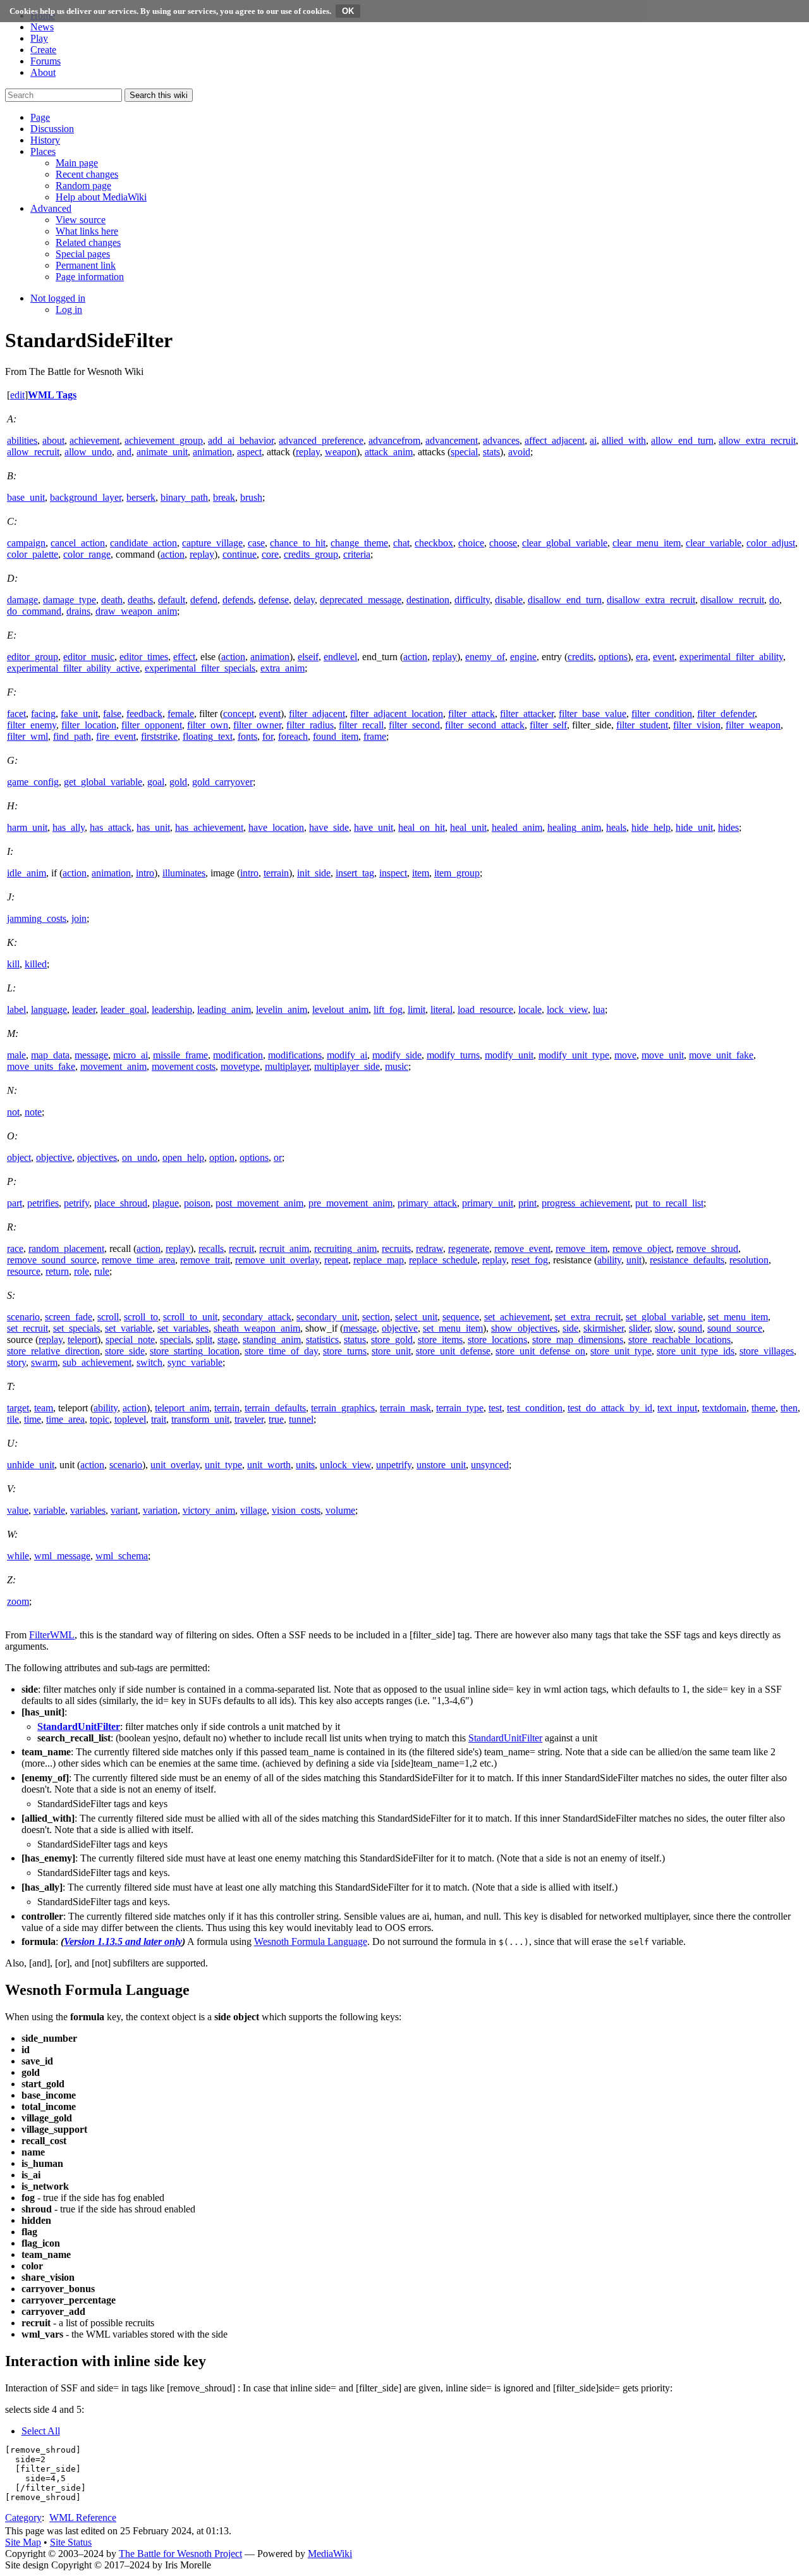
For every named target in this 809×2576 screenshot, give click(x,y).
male (16, 1055)
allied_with (624, 440)
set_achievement (517, 1317)
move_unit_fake (721, 1055)
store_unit (391, 1351)
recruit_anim (284, 1248)
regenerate (469, 1248)
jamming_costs (37, 918)
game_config (33, 782)
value (18, 1510)
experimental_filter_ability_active (73, 668)
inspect (393, 873)
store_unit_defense (453, 1351)
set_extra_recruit (588, 1317)
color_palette (33, 554)
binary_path (184, 497)
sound (690, 1328)
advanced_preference (321, 440)
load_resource (485, 1009)
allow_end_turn (682, 440)
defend (204, 600)
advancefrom (394, 440)
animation (212, 452)
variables (88, 1510)
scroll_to (141, 1317)
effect (184, 657)
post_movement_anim (259, 1203)
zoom (18, 1601)
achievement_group (164, 440)
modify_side (397, 1055)
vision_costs (296, 1510)
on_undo (140, 1157)
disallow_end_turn (565, 600)
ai (593, 440)
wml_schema (122, 1556)
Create (43, 50)
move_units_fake (41, 1066)
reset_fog (530, 1260)
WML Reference (83, 2518)
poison (197, 1203)
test (495, 1408)
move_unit (663, 1055)
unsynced (490, 1465)
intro (145, 873)
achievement (94, 440)
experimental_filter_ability (731, 657)
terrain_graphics (343, 1408)
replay (308, 452)
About (43, 72)
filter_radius (310, 725)
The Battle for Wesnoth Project (180, 2554)
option (222, 1157)
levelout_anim (340, 1009)
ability (609, 1260)
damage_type (70, 600)
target (18, 1408)
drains (78, 611)
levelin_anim (282, 1009)
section (376, 1317)
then (789, 1408)
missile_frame (180, 1055)
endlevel (340, 657)
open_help (183, 1157)
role (82, 1271)
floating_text (208, 736)
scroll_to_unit (190, 1317)
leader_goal (124, 1009)
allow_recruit (33, 452)
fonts (247, 736)
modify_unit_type (574, 1055)
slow (664, 1328)
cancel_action (78, 543)
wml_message (62, 1556)
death (112, 600)
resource (24, 1271)
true (276, 1419)
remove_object (642, 1248)
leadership (172, 1009)
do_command (34, 611)
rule (102, 1271)
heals (616, 827)
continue (240, 554)
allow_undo (88, 452)
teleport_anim (182, 1408)
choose (503, 543)
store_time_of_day (281, 1351)
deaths (140, 600)
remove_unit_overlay (277, 1260)
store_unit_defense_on (540, 1351)
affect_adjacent (555, 440)
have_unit (374, 827)
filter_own (208, 725)
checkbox (434, 543)
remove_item (581, 1248)
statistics (322, 1340)
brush (251, 497)
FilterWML (52, 1635)
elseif (308, 657)
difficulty (472, 600)
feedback (144, 714)
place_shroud (121, 1203)
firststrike (159, 736)
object (19, 1157)
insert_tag (355, 873)
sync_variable (195, 1362)
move (625, 1055)
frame (375, 736)
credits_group (311, 554)
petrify (76, 1203)
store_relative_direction (53, 1351)
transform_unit (200, 1419)
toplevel (130, 1419)
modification (238, 1055)
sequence (461, 1317)
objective (54, 1157)
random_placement (66, 1248)
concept (239, 714)
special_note (130, 1340)
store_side (125, 1351)
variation (160, 1510)
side (570, 1328)
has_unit (153, 827)
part (15, 1203)
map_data (50, 1055)
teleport (82, 1340)
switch (149, 1362)
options (613, 657)
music (397, 1066)
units (305, 1465)
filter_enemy (32, 725)
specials (175, 1340)
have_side (329, 827)
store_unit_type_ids (696, 1351)
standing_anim (272, 1340)
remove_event (522, 1248)
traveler (249, 1419)
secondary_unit (327, 1317)
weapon (341, 452)
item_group (457, 873)
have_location (276, 827)
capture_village (212, 543)
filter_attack (471, 714)
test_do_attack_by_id (610, 1408)
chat (401, 543)
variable (49, 1510)
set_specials (76, 1328)
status (355, 1340)
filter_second (414, 725)
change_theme (359, 543)
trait (159, 1419)
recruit (241, 1248)
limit (417, 1009)
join (79, 918)
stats (491, 452)
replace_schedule (443, 1260)
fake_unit (79, 714)
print (527, 1203)
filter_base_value (593, 714)
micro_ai (131, 1055)
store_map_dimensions (578, 1340)
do (774, 600)
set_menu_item (738, 1317)
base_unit (26, 497)
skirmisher (604, 1328)
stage (228, 1340)
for (268, 736)
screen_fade (69, 1317)
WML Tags (52, 395)
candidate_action (143, 543)
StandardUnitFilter (79, 1727)
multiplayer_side (347, 1066)
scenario (23, 1317)
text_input (677, 1408)
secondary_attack (257, 1317)
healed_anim (517, 827)
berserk (141, 497)
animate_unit (162, 452)
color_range (87, 554)
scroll (108, 1317)
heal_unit (468, 827)
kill (13, 964)
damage (22, 600)
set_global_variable (664, 1317)
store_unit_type (621, 1351)
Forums (46, 61)
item (421, 873)
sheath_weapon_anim (257, 1328)
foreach (293, 736)
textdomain (724, 1408)
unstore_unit (441, 1465)
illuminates (184, 873)
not (13, 1112)
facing (43, 714)
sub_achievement (97, 1362)
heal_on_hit (422, 827)
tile (13, 1419)
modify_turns (453, 1055)
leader (84, 1009)
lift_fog (388, 1009)
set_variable (129, 1328)
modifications (295, 1055)
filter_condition (662, 714)
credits (581, 657)
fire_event (116, 736)
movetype (240, 1066)
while (18, 1556)
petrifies (43, 1203)
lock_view (567, 1009)
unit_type (223, 1465)
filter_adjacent (317, 714)
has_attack (111, 827)
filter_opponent (152, 725)
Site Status (71, 2542)
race (15, 1248)
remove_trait (205, 1260)
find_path (72, 736)
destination (428, 600)
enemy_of (485, 657)
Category (23, 2518)
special (464, 452)
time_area (65, 1419)
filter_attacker (527, 714)
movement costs (184, 1066)
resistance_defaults (687, 1260)
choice (471, 543)
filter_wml (27, 736)
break (224, 497)
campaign (26, 543)
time (33, 1419)
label (16, 1009)
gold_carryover (222, 782)
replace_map (379, 1260)
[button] (40, 117)
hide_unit (694, 827)
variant (124, 1510)
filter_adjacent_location (397, 714)
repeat (336, 1260)
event (664, 657)
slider (639, 1328)
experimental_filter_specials (200, 668)
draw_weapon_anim (136, 611)
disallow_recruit (732, 600)
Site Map (23, 2542)
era (642, 657)
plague (166, 1203)
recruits (396, 1248)
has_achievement (209, 827)
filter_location (89, 725)
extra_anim (283, 668)
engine (523, 657)
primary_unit (488, 1203)
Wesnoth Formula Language (311, 1941)
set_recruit (27, 1328)
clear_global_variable (565, 543)
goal (156, 782)
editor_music (89, 657)
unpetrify (394, 1465)
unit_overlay (175, 1465)
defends (238, 600)
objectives (97, 1157)
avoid (519, 452)
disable (509, 600)
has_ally (69, 827)
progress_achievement (586, 1203)
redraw (429, 1248)
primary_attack (427, 1203)
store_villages (767, 1351)
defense (274, 600)
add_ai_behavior (241, 440)
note (33, 1112)
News (42, 27)
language (49, 1009)
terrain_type (460, 1408)
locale (530, 1009)
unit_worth (269, 1465)
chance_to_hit (298, 543)
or (278, 1157)
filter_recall (361, 725)
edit (17, 395)
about (53, 440)
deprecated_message (361, 600)
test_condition (535, 1408)
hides (728, 827)
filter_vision (697, 725)
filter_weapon (753, 725)
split (204, 1340)
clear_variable (714, 543)
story (16, 1362)
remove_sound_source (52, 1260)
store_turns (345, 1351)
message (91, 1055)
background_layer (86, 497)
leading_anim (224, 1009)
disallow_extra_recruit (651, 600)
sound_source (735, 1328)
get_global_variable (103, 782)
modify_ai (347, 1055)
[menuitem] (77, 163)
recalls (211, 1248)
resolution (749, 1260)
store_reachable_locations (679, 1340)
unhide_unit (31, 1465)
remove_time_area (138, 1260)
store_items (440, 1340)
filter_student (642, 725)
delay (304, 600)
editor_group (33, 657)
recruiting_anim (345, 1248)
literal (441, 1009)
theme (763, 1408)
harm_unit (27, 827)
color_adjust (771, 543)
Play (39, 38)
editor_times (144, 657)
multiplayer (287, 1066)
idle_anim (27, 873)
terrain (276, 873)
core (270, 554)
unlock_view (345, 1465)
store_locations (497, 1340)
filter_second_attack (485, 725)
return (57, 1271)
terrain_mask (405, 1408)
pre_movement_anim (350, 1203)
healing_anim (574, 827)
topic (100, 1419)
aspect (249, 452)
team (44, 1408)
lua (599, 1009)
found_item (336, 736)
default (172, 600)
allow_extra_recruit (757, 440)
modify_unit (509, 1055)
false (112, 714)
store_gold (392, 1340)
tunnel (301, 1419)
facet (16, 714)
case (256, 543)
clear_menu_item (647, 543)
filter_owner (257, 725)
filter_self (548, 725)
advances (501, 440)
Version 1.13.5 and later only (123, 1941)
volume (340, 1510)
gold (178, 782)
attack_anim (389, 452)
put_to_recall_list (669, 1203)
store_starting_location (195, 1351)
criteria (357, 554)
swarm (44, 1362)
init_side (314, 873)
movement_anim (113, 1066)
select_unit (416, 1317)
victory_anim (209, 1510)
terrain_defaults (275, 1408)
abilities (22, 440)
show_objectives (524, 1328)
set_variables (183, 1328)
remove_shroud (707, 1248)
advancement (452, 440)
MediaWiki (330, 2554)
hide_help (651, 827)
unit (634, 1260)
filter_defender (726, 714)
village (253, 1510)
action (173, 554)
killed (36, 964)
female (181, 714)
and (124, 452)
